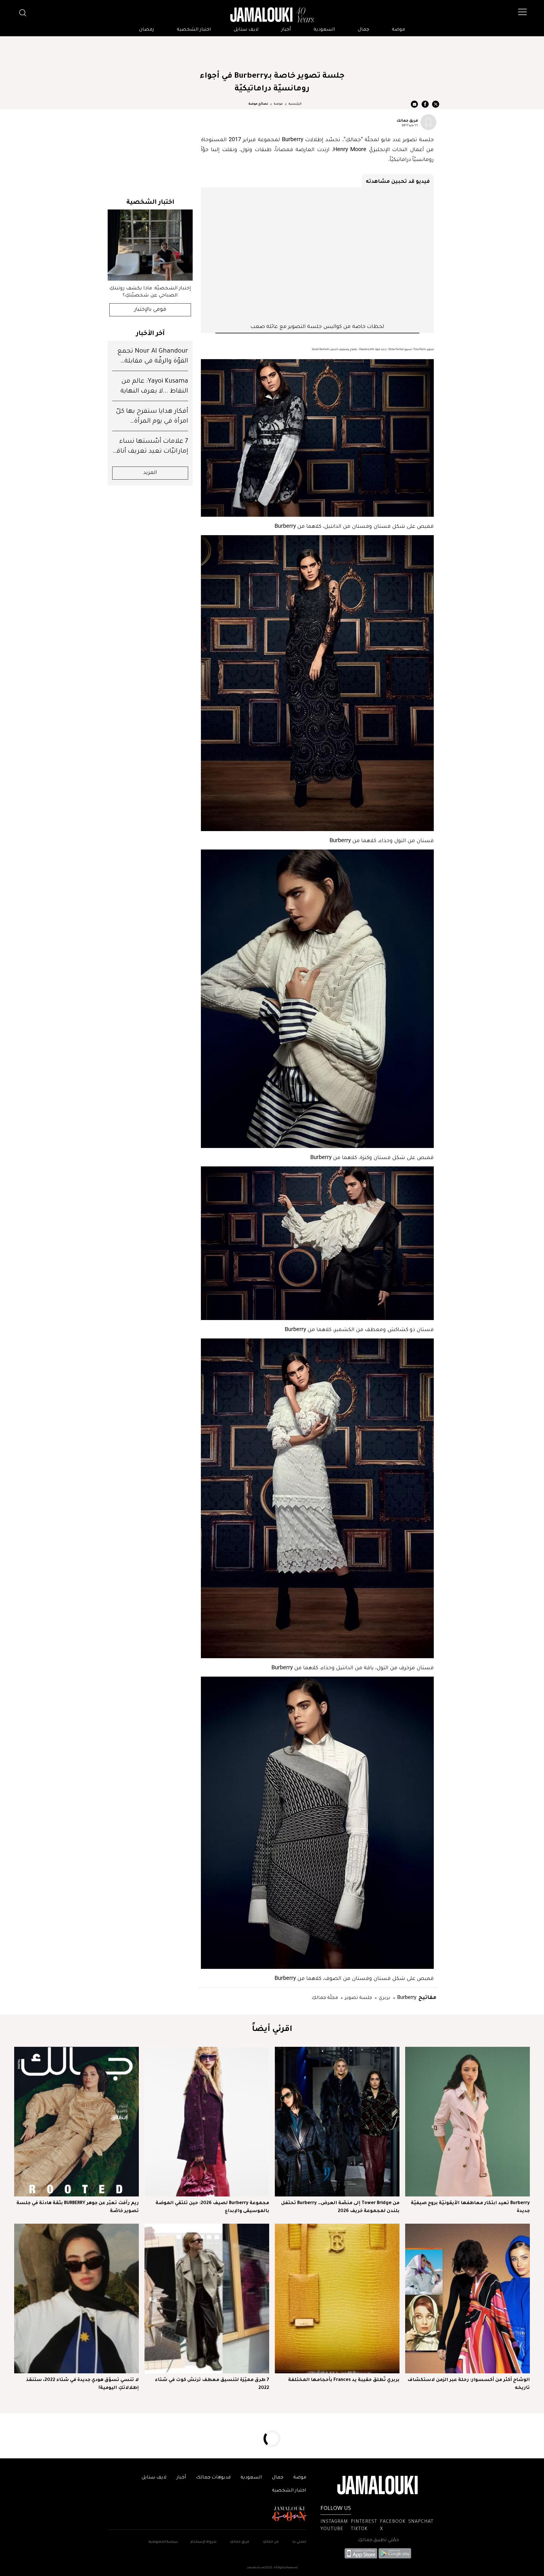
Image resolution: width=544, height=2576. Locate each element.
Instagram (334, 2522)
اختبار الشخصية (194, 30)
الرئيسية (295, 104)
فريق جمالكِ (240, 2542)
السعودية (324, 30)
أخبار (286, 30)
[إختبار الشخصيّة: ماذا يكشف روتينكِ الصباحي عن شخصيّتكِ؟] (150, 245)
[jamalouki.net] (272, 15)
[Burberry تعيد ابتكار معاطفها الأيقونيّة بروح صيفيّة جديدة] (467, 2122)
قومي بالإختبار (150, 310)
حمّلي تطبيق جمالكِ (378, 2540)
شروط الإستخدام (203, 2542)
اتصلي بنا (299, 2542)
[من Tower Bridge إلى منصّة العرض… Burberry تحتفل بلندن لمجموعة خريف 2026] (337, 2122)
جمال (364, 30)
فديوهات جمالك (213, 2478)
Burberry (406, 1997)
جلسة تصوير (358, 1997)
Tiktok (359, 2529)
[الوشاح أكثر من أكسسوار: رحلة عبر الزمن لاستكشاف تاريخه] (467, 2299)
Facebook (393, 2522)
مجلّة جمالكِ (325, 1997)
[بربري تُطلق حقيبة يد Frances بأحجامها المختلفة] (337, 2299)
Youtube (332, 2529)
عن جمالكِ (271, 2542)
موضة (398, 30)
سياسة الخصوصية (163, 2542)
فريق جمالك (407, 120)
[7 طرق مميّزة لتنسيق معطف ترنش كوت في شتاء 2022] (207, 2299)
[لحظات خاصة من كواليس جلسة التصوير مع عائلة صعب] (317, 255)
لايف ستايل (246, 30)
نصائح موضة (258, 104)
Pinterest (364, 2522)
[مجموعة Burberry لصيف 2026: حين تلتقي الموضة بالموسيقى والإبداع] (207, 2122)
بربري (384, 1997)
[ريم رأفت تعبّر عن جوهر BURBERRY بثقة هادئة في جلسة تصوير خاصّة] (76, 2122)
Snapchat (421, 2522)
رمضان (147, 30)
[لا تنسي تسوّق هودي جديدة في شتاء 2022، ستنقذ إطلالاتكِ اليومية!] (76, 2299)
